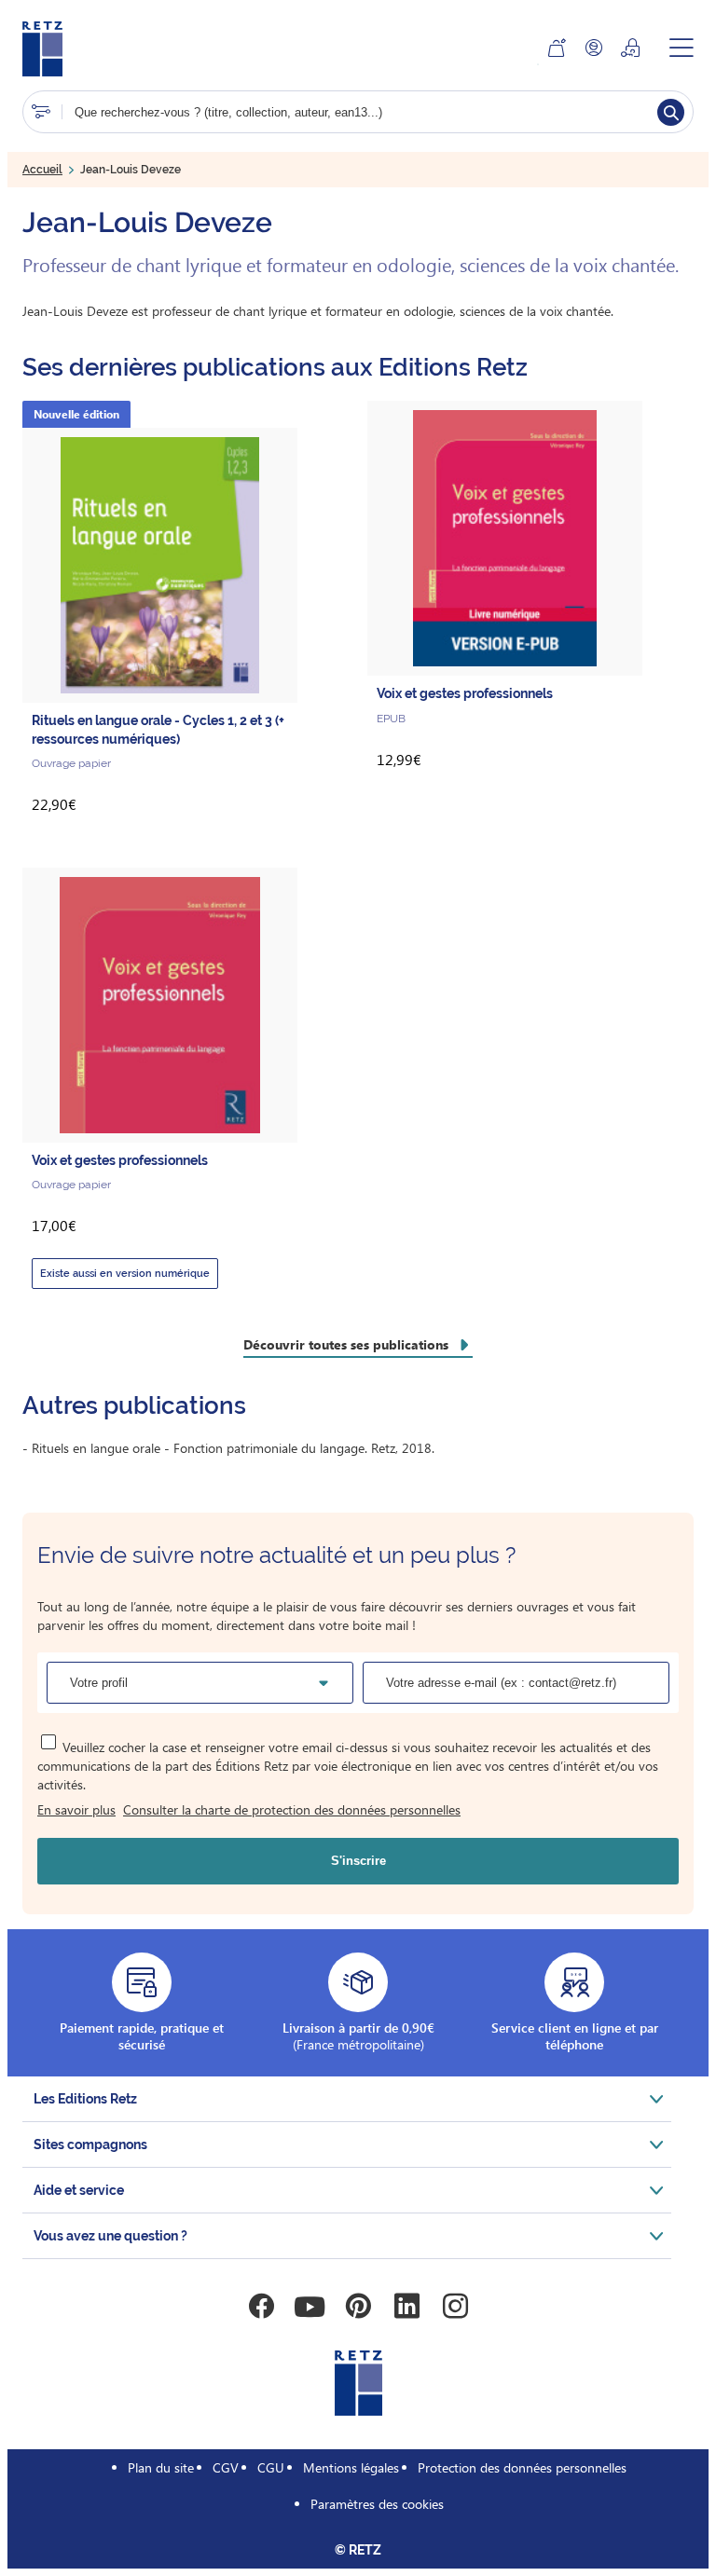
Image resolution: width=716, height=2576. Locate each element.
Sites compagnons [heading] (90, 2144)
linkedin (406, 2307)
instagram (455, 2307)
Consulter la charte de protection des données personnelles (292, 1809)
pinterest (358, 2307)
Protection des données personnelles (522, 2467)
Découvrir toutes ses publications (346, 1344)
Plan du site (161, 2467)
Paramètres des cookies (377, 2504)
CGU (271, 2467)
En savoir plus (76, 1809)
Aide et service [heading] (79, 2190)
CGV (226, 2467)
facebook (261, 2307)
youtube (310, 2307)
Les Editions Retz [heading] (85, 2099)
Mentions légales (351, 2467)
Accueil (42, 170)
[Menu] (682, 48)
